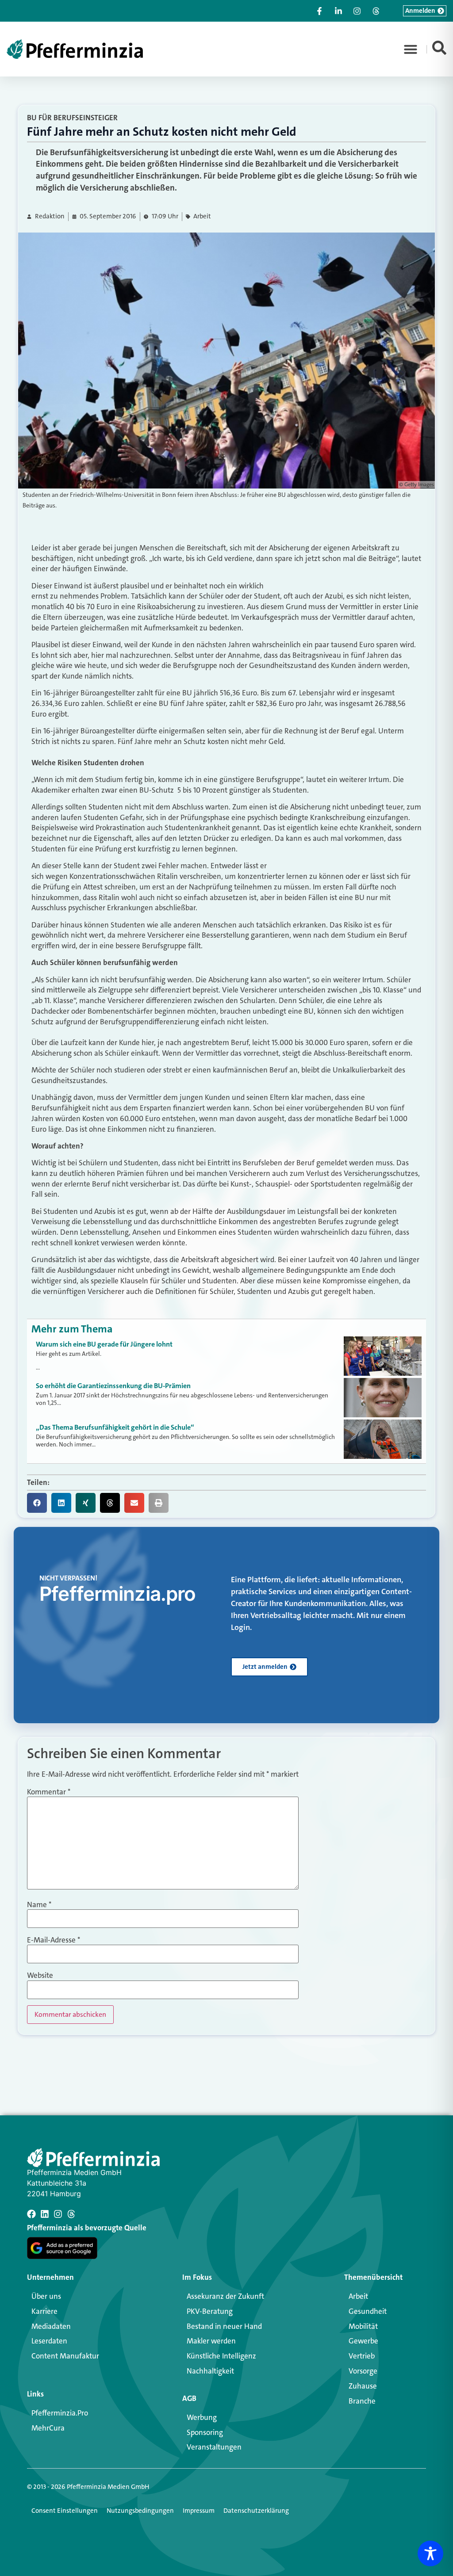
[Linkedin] (45, 2214)
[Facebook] (31, 2214)
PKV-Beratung (210, 2311)
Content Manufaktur (65, 2356)
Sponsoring (205, 2432)
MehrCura (48, 2428)
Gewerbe (363, 2341)
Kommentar (49, 1792)
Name (39, 1905)
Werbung (202, 2417)
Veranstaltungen (214, 2447)
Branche (362, 2401)
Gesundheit (368, 2311)
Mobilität (363, 2326)
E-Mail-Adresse (54, 1940)
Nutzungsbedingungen (140, 2511)
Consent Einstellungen (65, 2511)
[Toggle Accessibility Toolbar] (430, 2553)
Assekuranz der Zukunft (225, 2296)
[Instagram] (58, 2214)
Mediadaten (51, 2326)
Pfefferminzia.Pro (60, 2413)
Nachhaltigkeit (210, 2371)
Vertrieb (362, 2356)
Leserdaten (49, 2341)
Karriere (44, 2311)
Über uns (46, 2296)
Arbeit (202, 216)
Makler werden (211, 2341)
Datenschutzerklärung (256, 2511)
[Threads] (71, 2214)
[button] (411, 49)
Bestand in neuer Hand (224, 2326)
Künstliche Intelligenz (221, 2356)
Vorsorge (363, 2371)
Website (40, 1975)
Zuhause (363, 2386)
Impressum (199, 2511)
